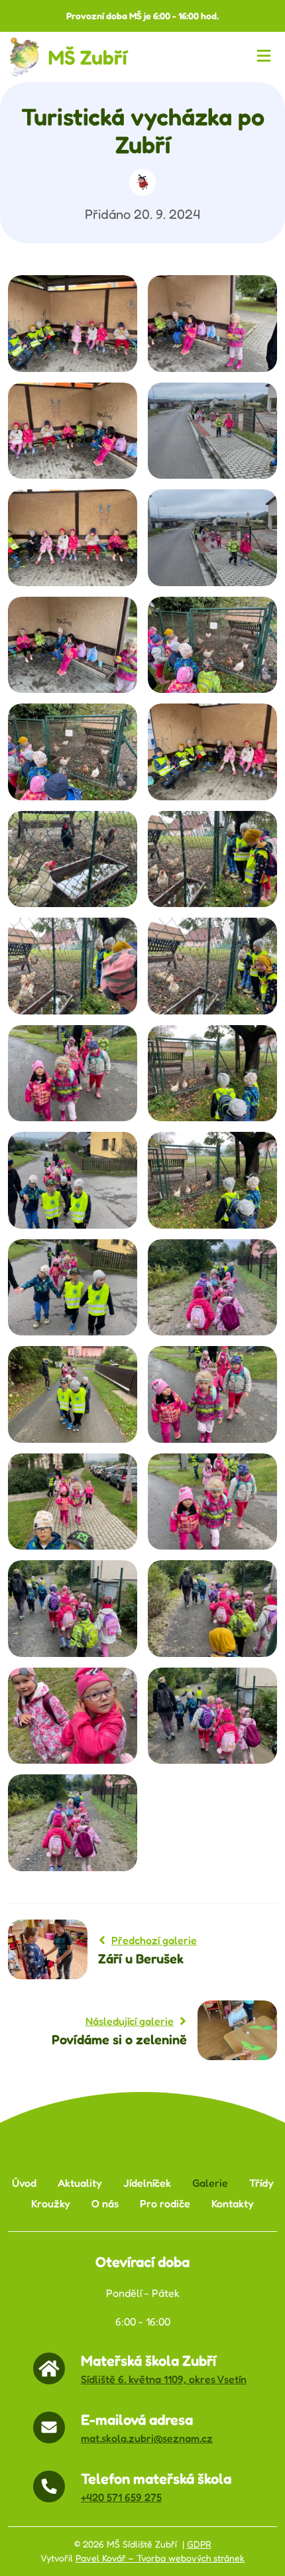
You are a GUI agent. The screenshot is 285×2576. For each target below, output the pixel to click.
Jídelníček (147, 2183)
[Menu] (266, 57)
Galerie (210, 2183)
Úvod (24, 2183)
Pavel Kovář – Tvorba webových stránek (160, 2558)
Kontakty (233, 2204)
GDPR (199, 2544)
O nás (105, 2204)
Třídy (261, 2183)
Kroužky (51, 2204)
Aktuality (80, 2183)
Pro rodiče (165, 2204)
